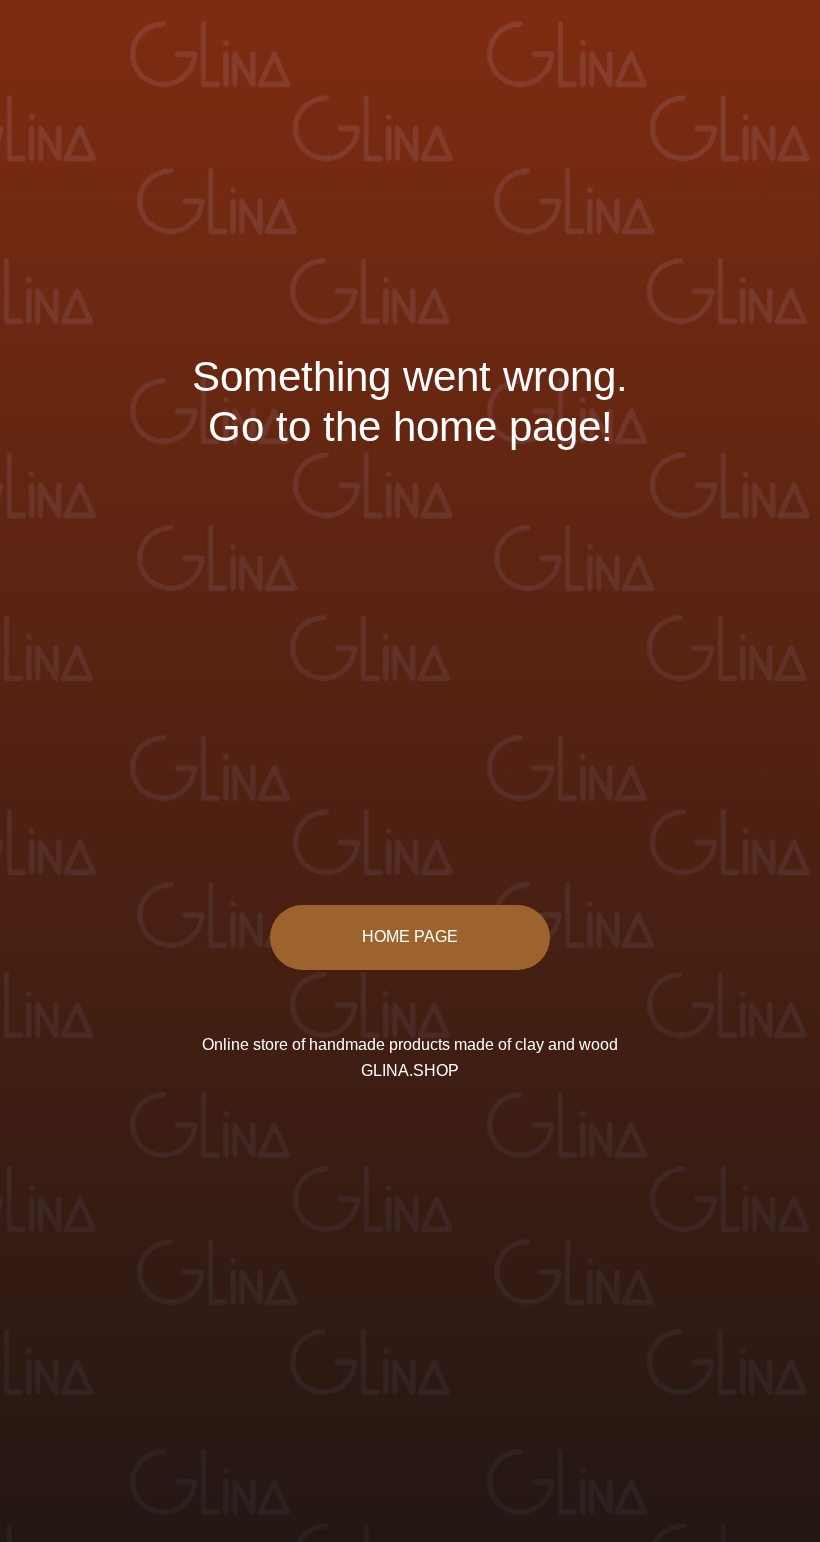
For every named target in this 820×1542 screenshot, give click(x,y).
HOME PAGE (410, 936)
